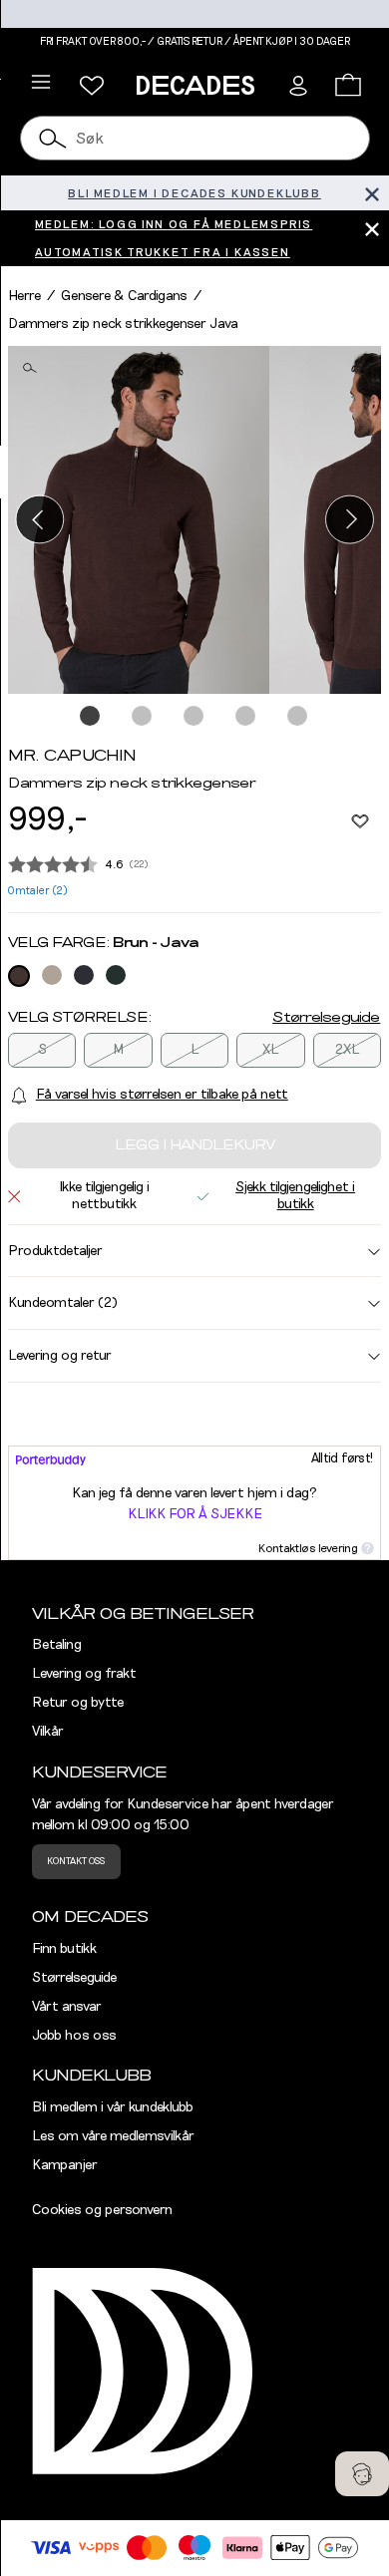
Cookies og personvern (102, 2210)
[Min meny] (92, 86)
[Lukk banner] (372, 193)
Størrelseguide (326, 1018)
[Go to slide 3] (194, 717)
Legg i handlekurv (195, 1145)
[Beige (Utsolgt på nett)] (52, 975)
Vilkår (48, 1732)
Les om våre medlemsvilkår (113, 2136)
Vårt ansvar (67, 2007)
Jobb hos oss (74, 2036)
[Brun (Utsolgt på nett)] (19, 976)
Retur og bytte (78, 1703)
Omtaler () (38, 891)
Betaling (57, 1645)
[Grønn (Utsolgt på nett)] (116, 975)
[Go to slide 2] (143, 717)
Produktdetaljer (55, 1251)
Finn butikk (64, 1949)
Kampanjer (65, 2165)
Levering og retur (60, 1356)
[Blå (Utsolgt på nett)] (84, 975)
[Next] (350, 520)
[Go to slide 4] (246, 717)
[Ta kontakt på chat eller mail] (362, 2474)
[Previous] (39, 520)
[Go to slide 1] (91, 717)
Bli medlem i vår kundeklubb (113, 2107)
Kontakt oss (76, 1861)
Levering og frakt (84, 1674)
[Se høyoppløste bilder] (139, 520)
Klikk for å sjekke (195, 1514)
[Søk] (54, 138)
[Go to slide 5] (298, 717)
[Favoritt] (360, 820)
